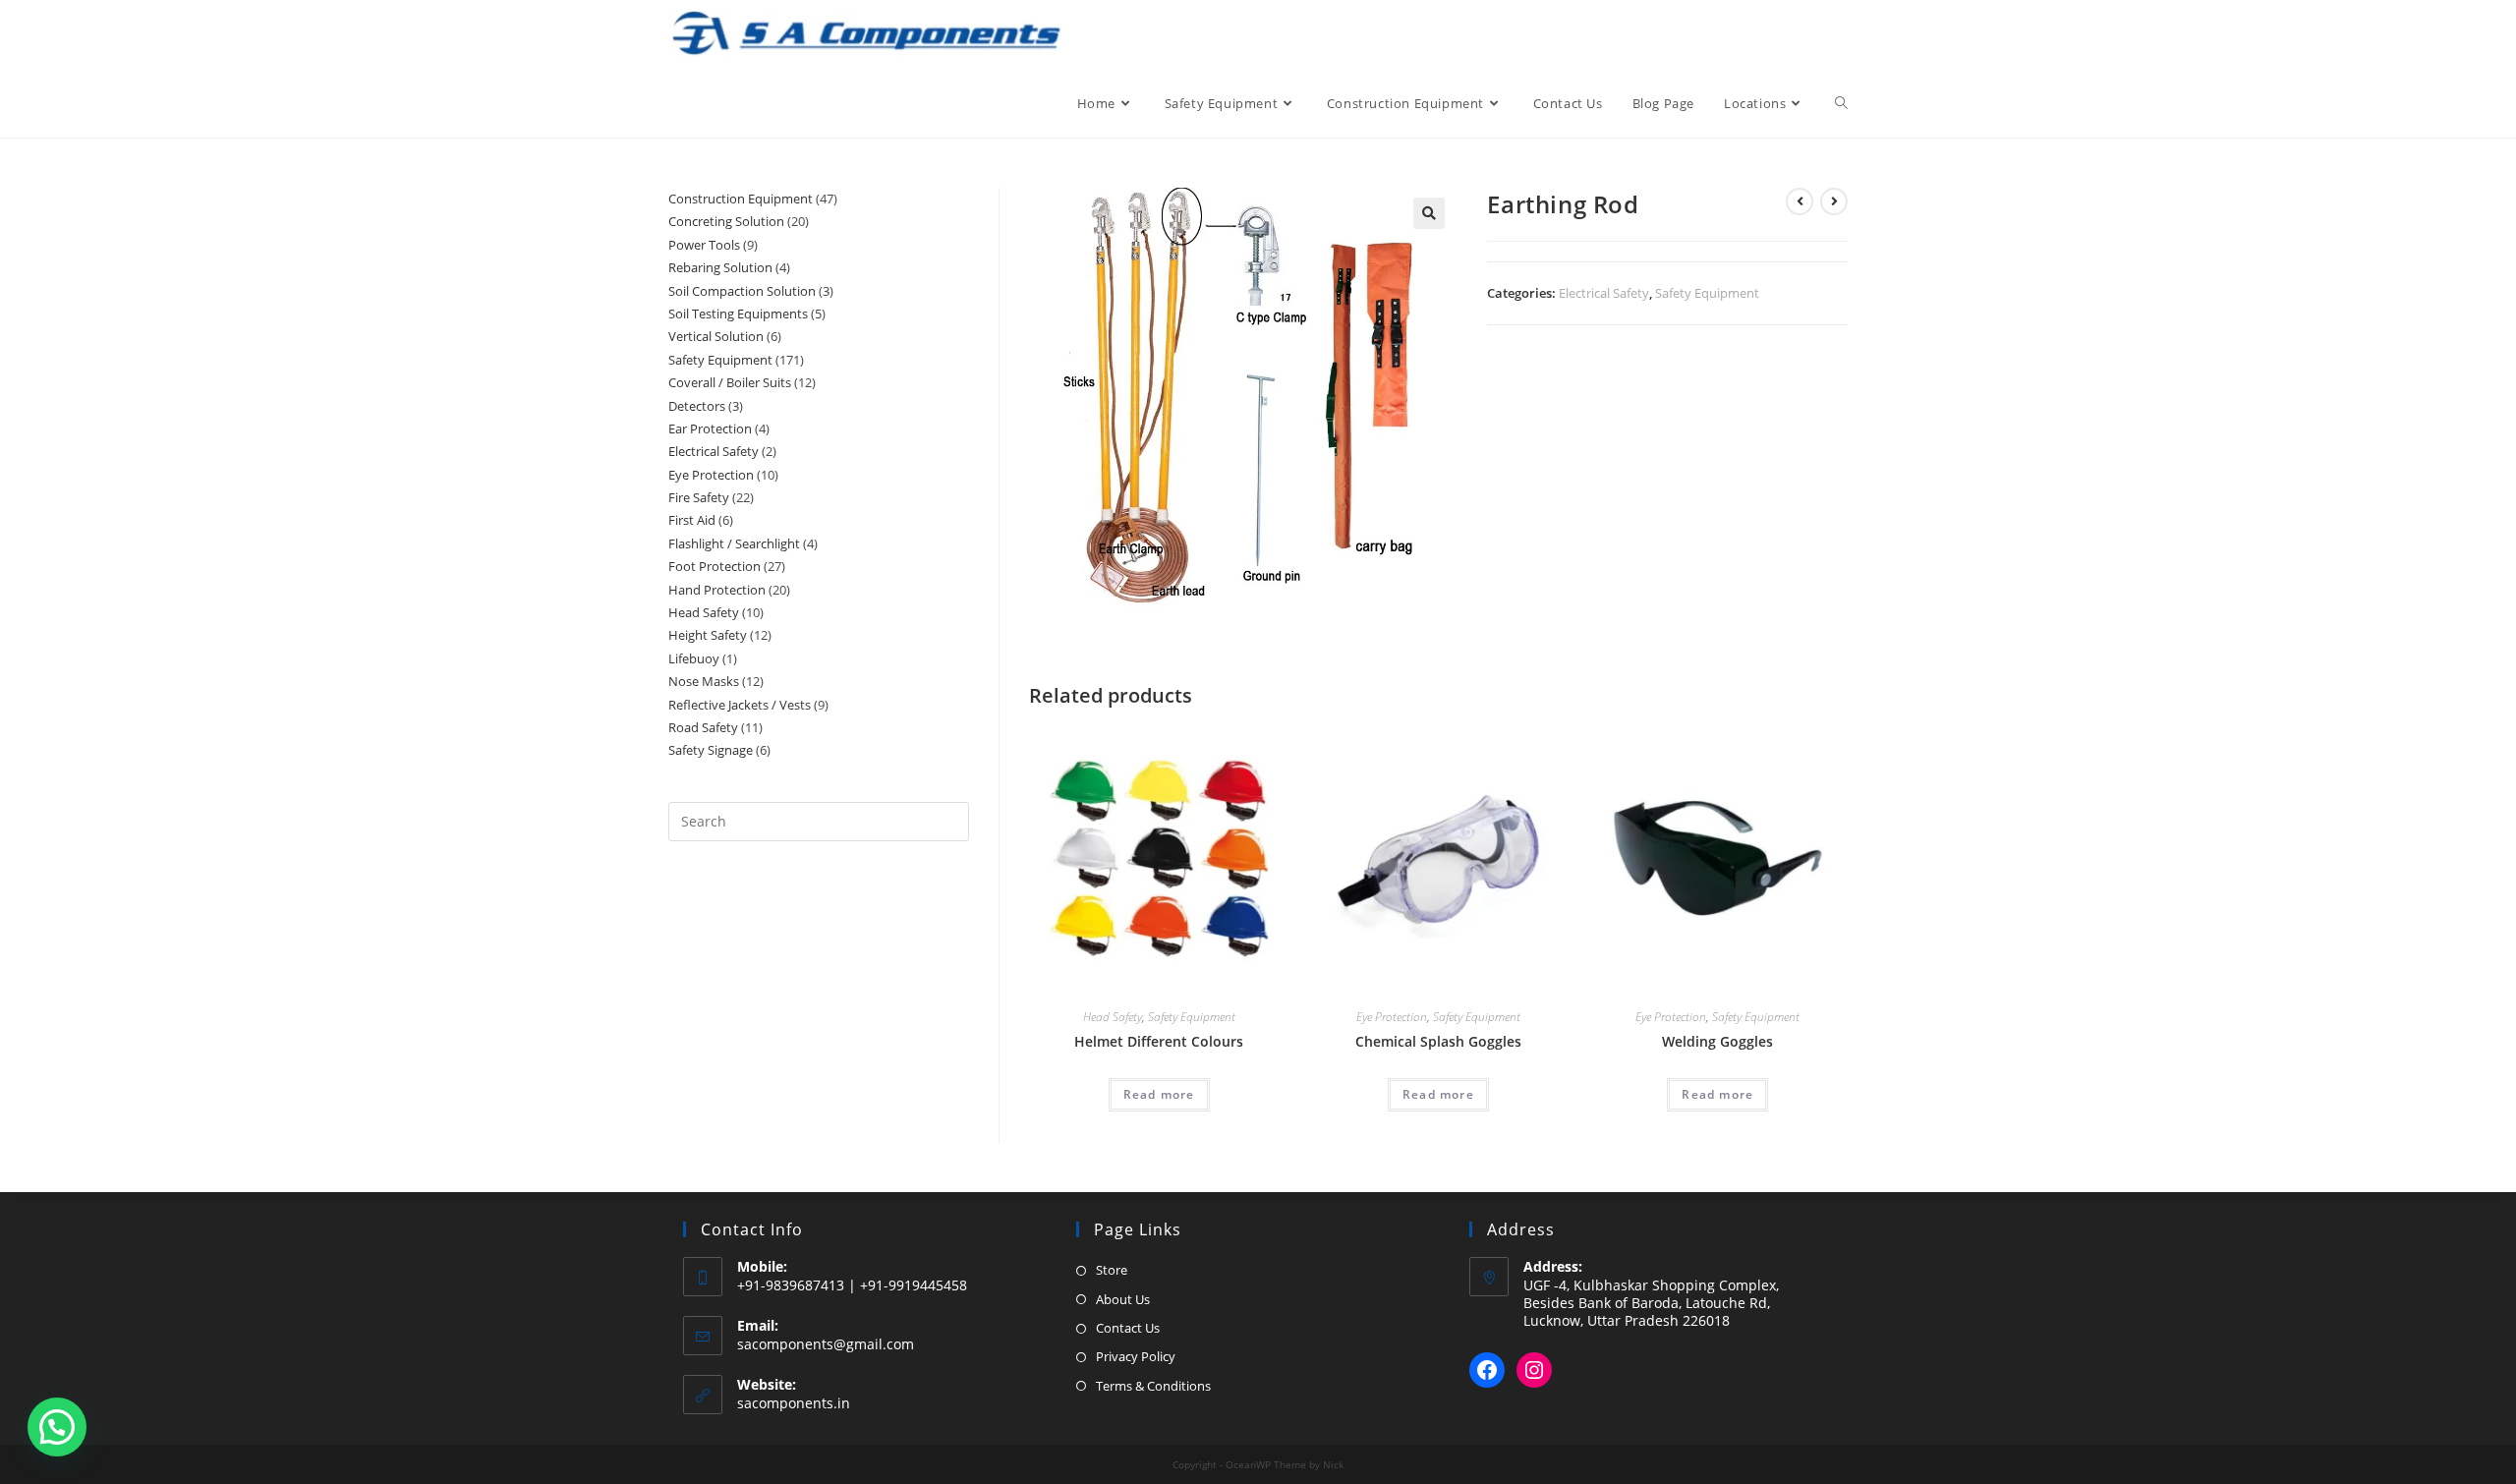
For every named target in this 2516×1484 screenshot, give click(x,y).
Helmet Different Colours (1159, 1041)
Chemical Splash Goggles (1438, 1041)
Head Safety (1113, 1017)
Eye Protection (1392, 1017)
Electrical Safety (1604, 293)
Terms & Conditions (1153, 1386)
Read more (1159, 1094)
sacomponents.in (794, 1403)
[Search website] (1841, 103)
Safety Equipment (1707, 293)
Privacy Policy (1136, 1356)
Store (1112, 1270)
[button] (1429, 213)
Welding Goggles (1717, 1041)
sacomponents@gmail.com (826, 1344)
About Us (1123, 1299)
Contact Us (1128, 1328)
